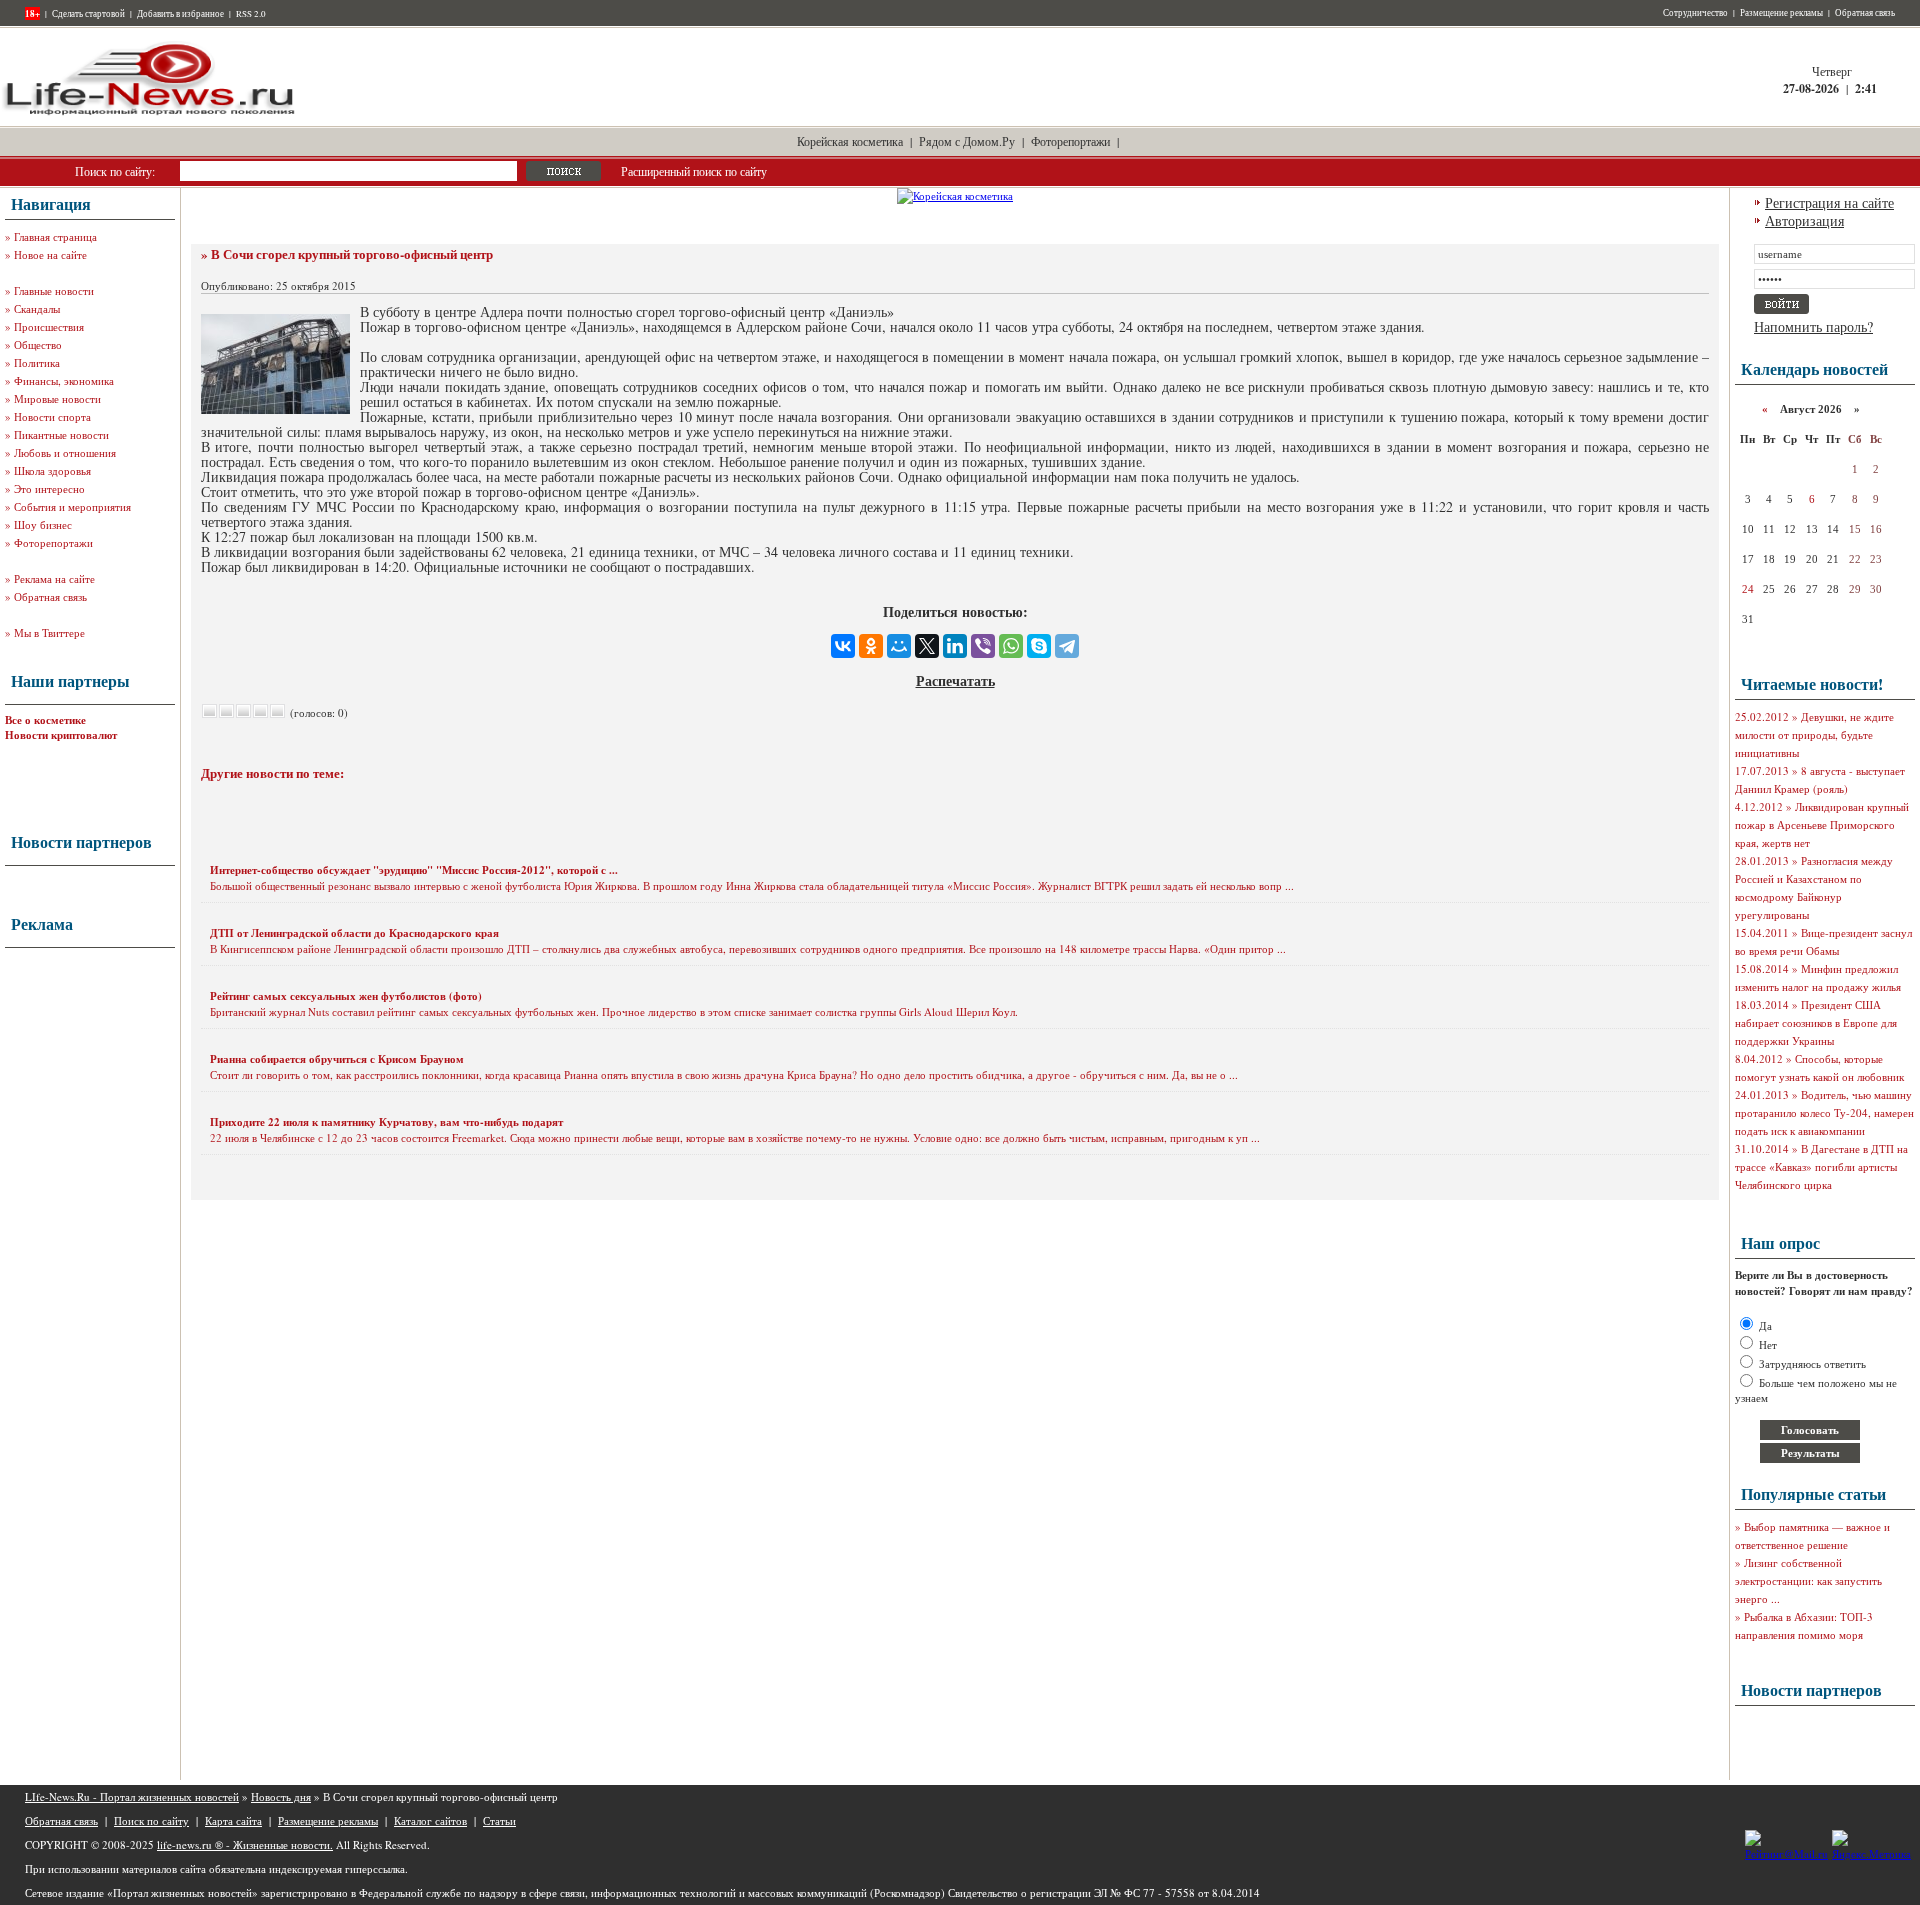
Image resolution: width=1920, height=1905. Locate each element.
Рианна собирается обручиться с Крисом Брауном (337, 1059)
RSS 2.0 (251, 14)
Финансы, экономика (64, 380)
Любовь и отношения (65, 452)
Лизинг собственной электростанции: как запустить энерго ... (1808, 1580)
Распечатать (955, 680)
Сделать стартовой (88, 14)
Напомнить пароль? (1813, 326)
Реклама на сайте (54, 578)
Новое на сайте (50, 254)
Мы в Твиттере (49, 632)
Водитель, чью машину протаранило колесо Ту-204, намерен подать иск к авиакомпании (1824, 1112)
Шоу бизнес (43, 524)
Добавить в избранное (180, 14)
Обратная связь (1865, 13)
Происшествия (49, 326)
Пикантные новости (61, 434)
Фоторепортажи (1070, 141)
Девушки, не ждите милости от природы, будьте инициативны (1814, 734)
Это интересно (49, 488)
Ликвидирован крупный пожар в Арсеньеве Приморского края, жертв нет (1822, 824)
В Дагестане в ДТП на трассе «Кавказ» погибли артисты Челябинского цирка (1821, 1166)
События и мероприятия (72, 506)
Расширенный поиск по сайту (694, 171)
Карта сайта (233, 1820)
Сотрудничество (1695, 13)
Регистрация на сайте (1829, 202)
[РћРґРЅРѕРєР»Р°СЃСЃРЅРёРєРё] (871, 646)
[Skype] (1039, 646)
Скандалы (37, 308)
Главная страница (55, 236)
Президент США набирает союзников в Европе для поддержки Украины (1816, 1022)
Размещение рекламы (1781, 13)
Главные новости (54, 290)
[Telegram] (1067, 646)
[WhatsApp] (1011, 646)
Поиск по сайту (151, 1820)
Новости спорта (52, 416)
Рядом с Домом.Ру (967, 141)
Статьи (499, 1820)
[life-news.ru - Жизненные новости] (150, 113)
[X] (927, 646)
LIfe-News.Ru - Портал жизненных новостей (132, 1796)
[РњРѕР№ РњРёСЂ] (899, 646)
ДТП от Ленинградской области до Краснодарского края (354, 933)
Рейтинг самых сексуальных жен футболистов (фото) (346, 996)
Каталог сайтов (430, 1820)
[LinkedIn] (955, 646)
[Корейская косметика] (955, 195)
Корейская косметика (850, 141)
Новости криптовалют (61, 735)
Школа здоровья (52, 470)
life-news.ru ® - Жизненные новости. (245, 1844)
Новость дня (281, 1796)
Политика (37, 362)
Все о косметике (45, 720)
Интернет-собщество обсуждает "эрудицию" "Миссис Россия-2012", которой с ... (414, 870)
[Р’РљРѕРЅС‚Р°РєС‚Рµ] (843, 646)
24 (1748, 589)
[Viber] (983, 646)
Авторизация (1804, 220)
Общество (38, 344)
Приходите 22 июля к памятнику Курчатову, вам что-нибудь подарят (386, 1122)
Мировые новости (57, 398)
